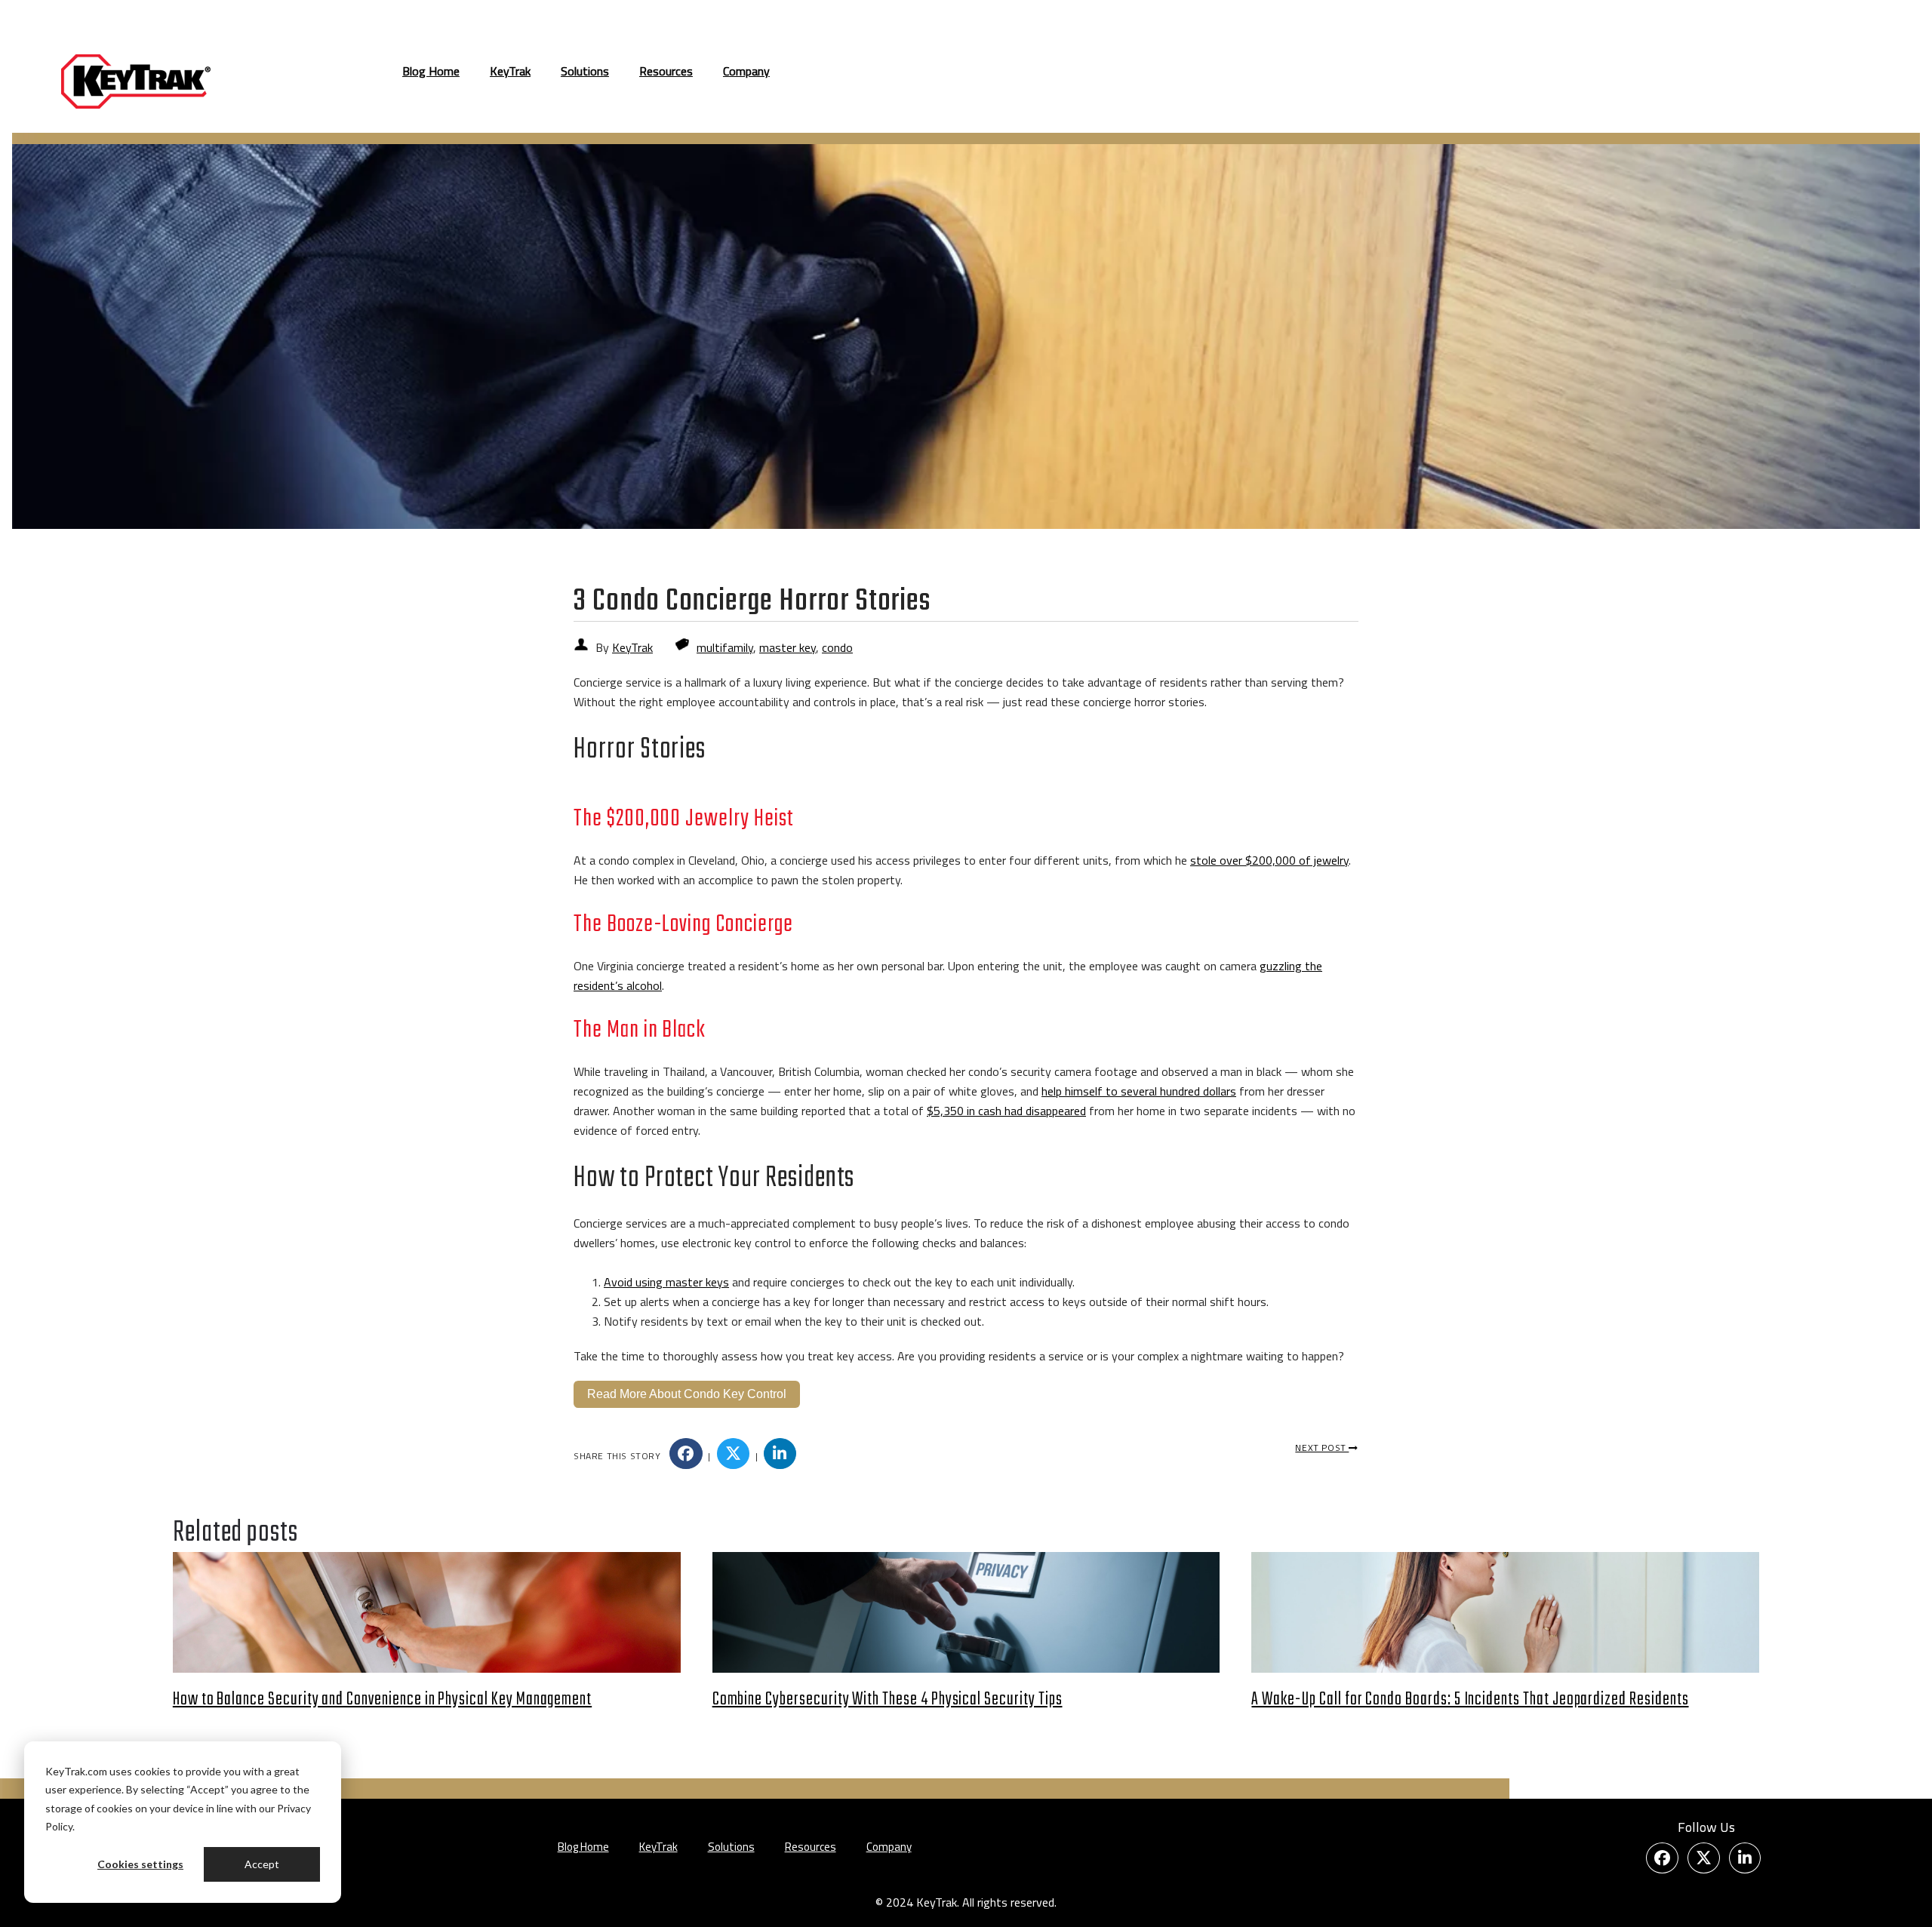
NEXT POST (1322, 1448)
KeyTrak (632, 647)
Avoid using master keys (666, 1282)
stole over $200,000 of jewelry (1269, 860)
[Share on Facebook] (686, 1454)
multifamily (725, 647)
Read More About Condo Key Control (687, 1394)
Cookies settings (140, 1864)
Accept (262, 1864)
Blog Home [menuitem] (431, 71)
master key (788, 647)
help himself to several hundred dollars (1139, 1091)
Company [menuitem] (746, 71)
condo (837, 647)
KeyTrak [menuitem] (510, 71)
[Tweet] (734, 1454)
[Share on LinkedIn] (780, 1454)
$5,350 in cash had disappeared (1006, 1111)
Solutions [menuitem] (585, 71)
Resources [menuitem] (666, 71)
